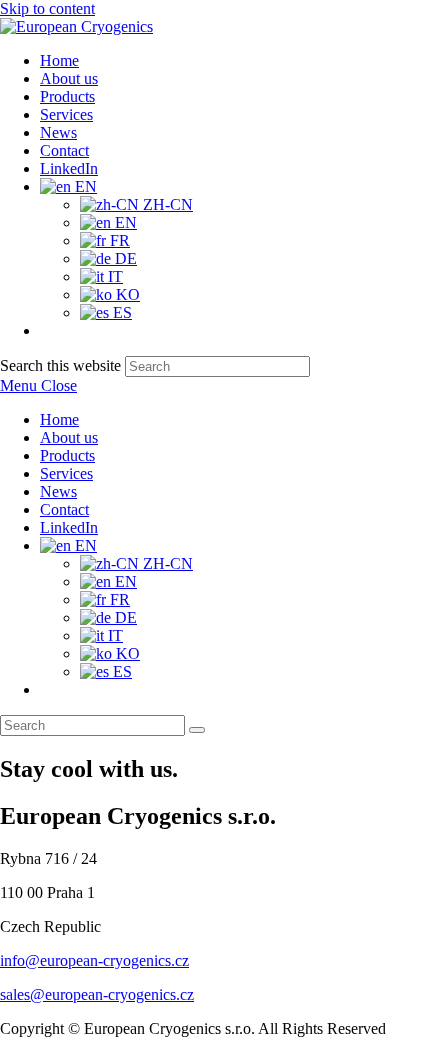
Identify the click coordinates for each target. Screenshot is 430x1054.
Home (59, 419)
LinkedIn (69, 527)
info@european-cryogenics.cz (94, 960)
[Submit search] (197, 730)
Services (66, 473)
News (58, 491)
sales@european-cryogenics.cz (97, 994)
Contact (64, 509)
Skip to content (47, 8)
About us (69, 437)
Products (67, 455)
